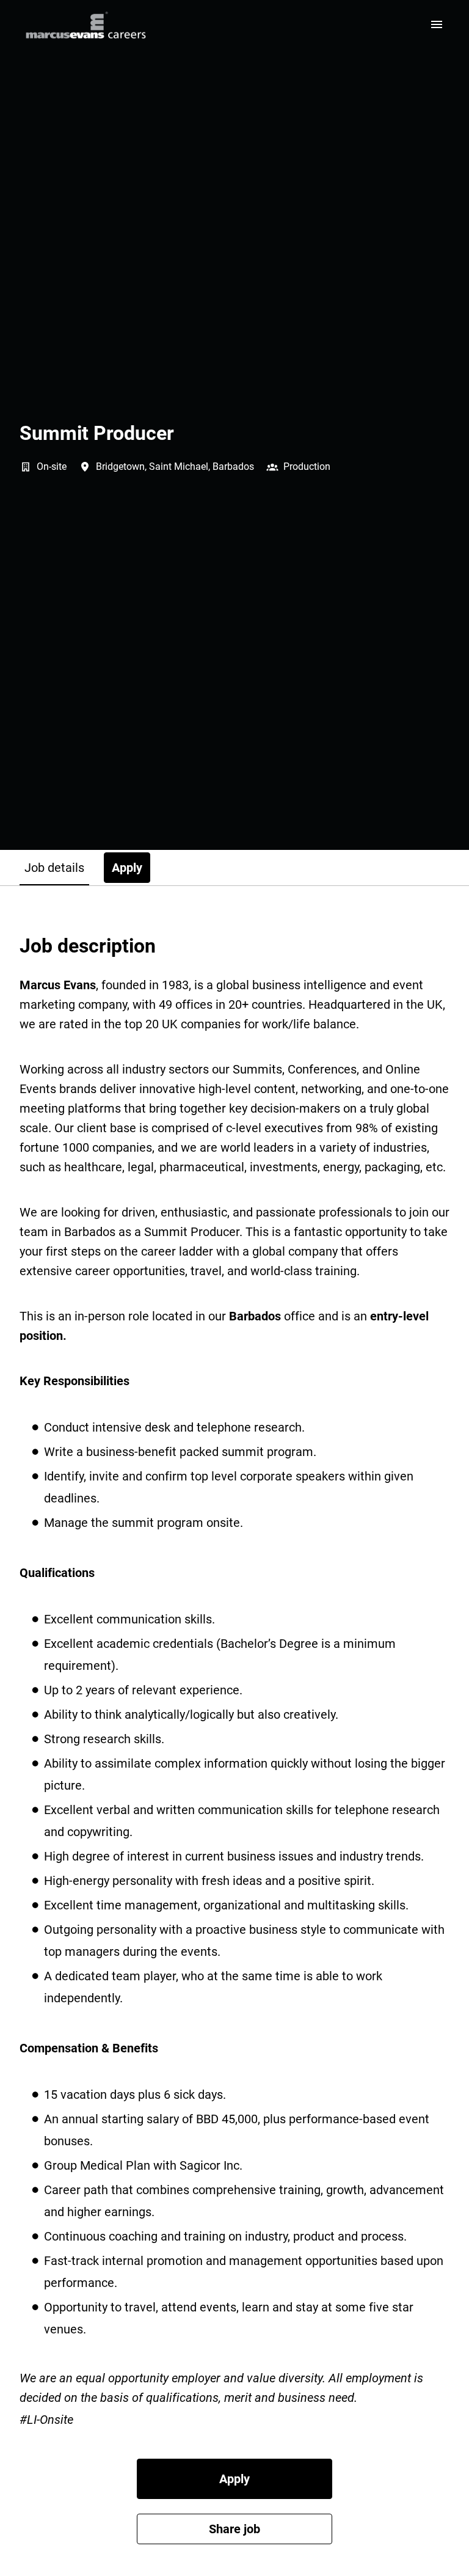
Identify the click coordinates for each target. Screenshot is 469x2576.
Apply (234, 2479)
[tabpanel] (234, 1739)
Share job (234, 2529)
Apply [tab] (127, 868)
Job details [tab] (54, 868)
